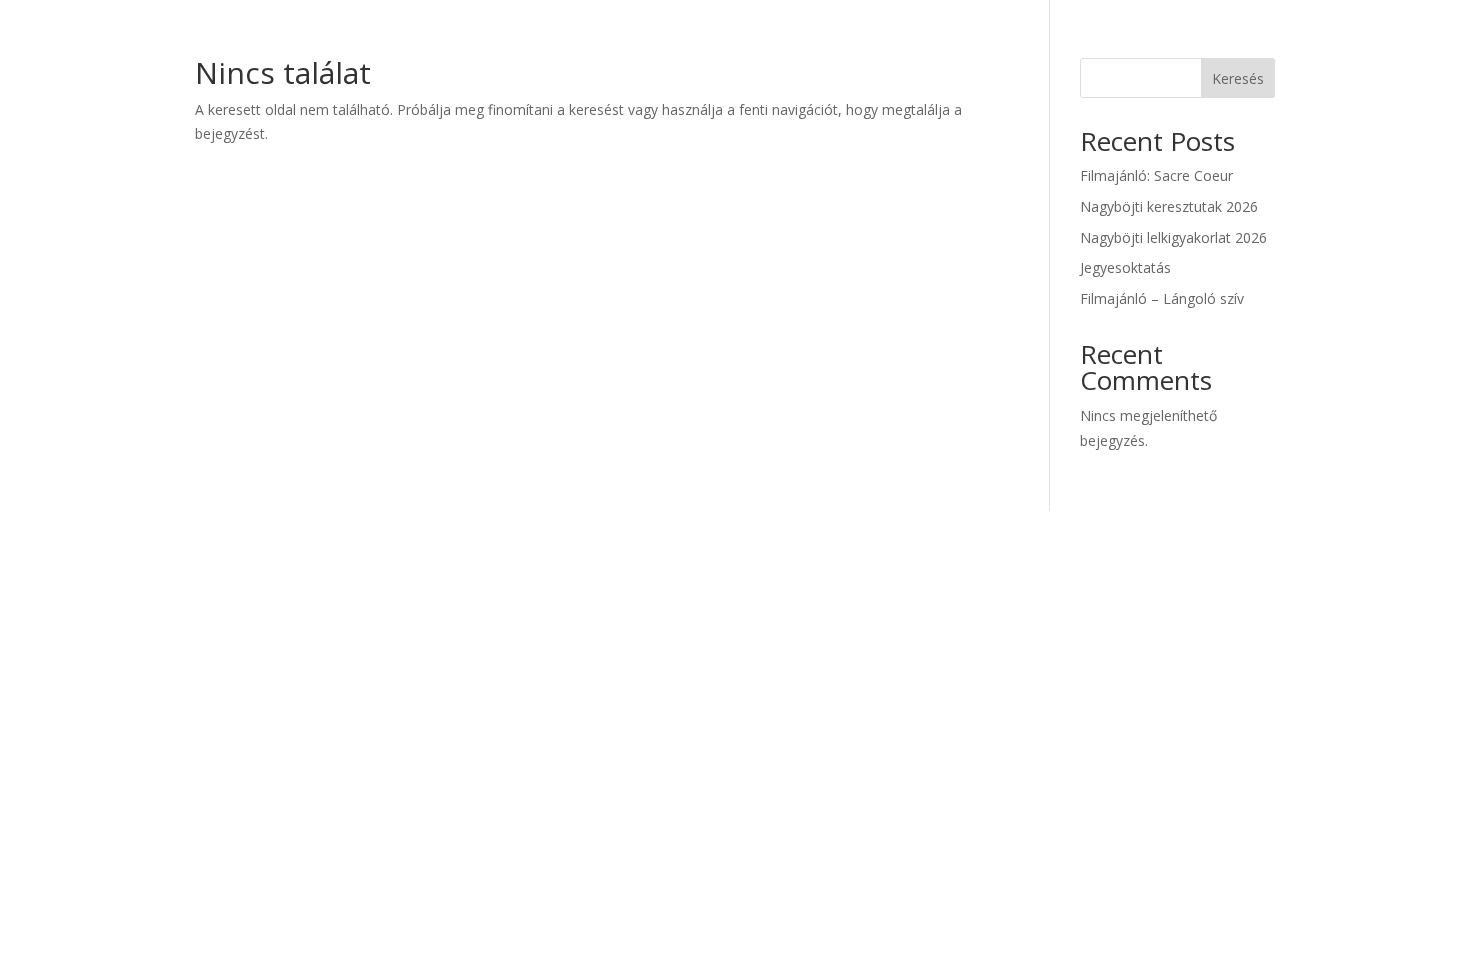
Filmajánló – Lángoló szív (1162, 298)
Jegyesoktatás (1125, 267)
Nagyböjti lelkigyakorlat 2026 (1173, 237)
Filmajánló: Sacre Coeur (1156, 175)
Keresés (1238, 78)
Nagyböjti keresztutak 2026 (1169, 206)
